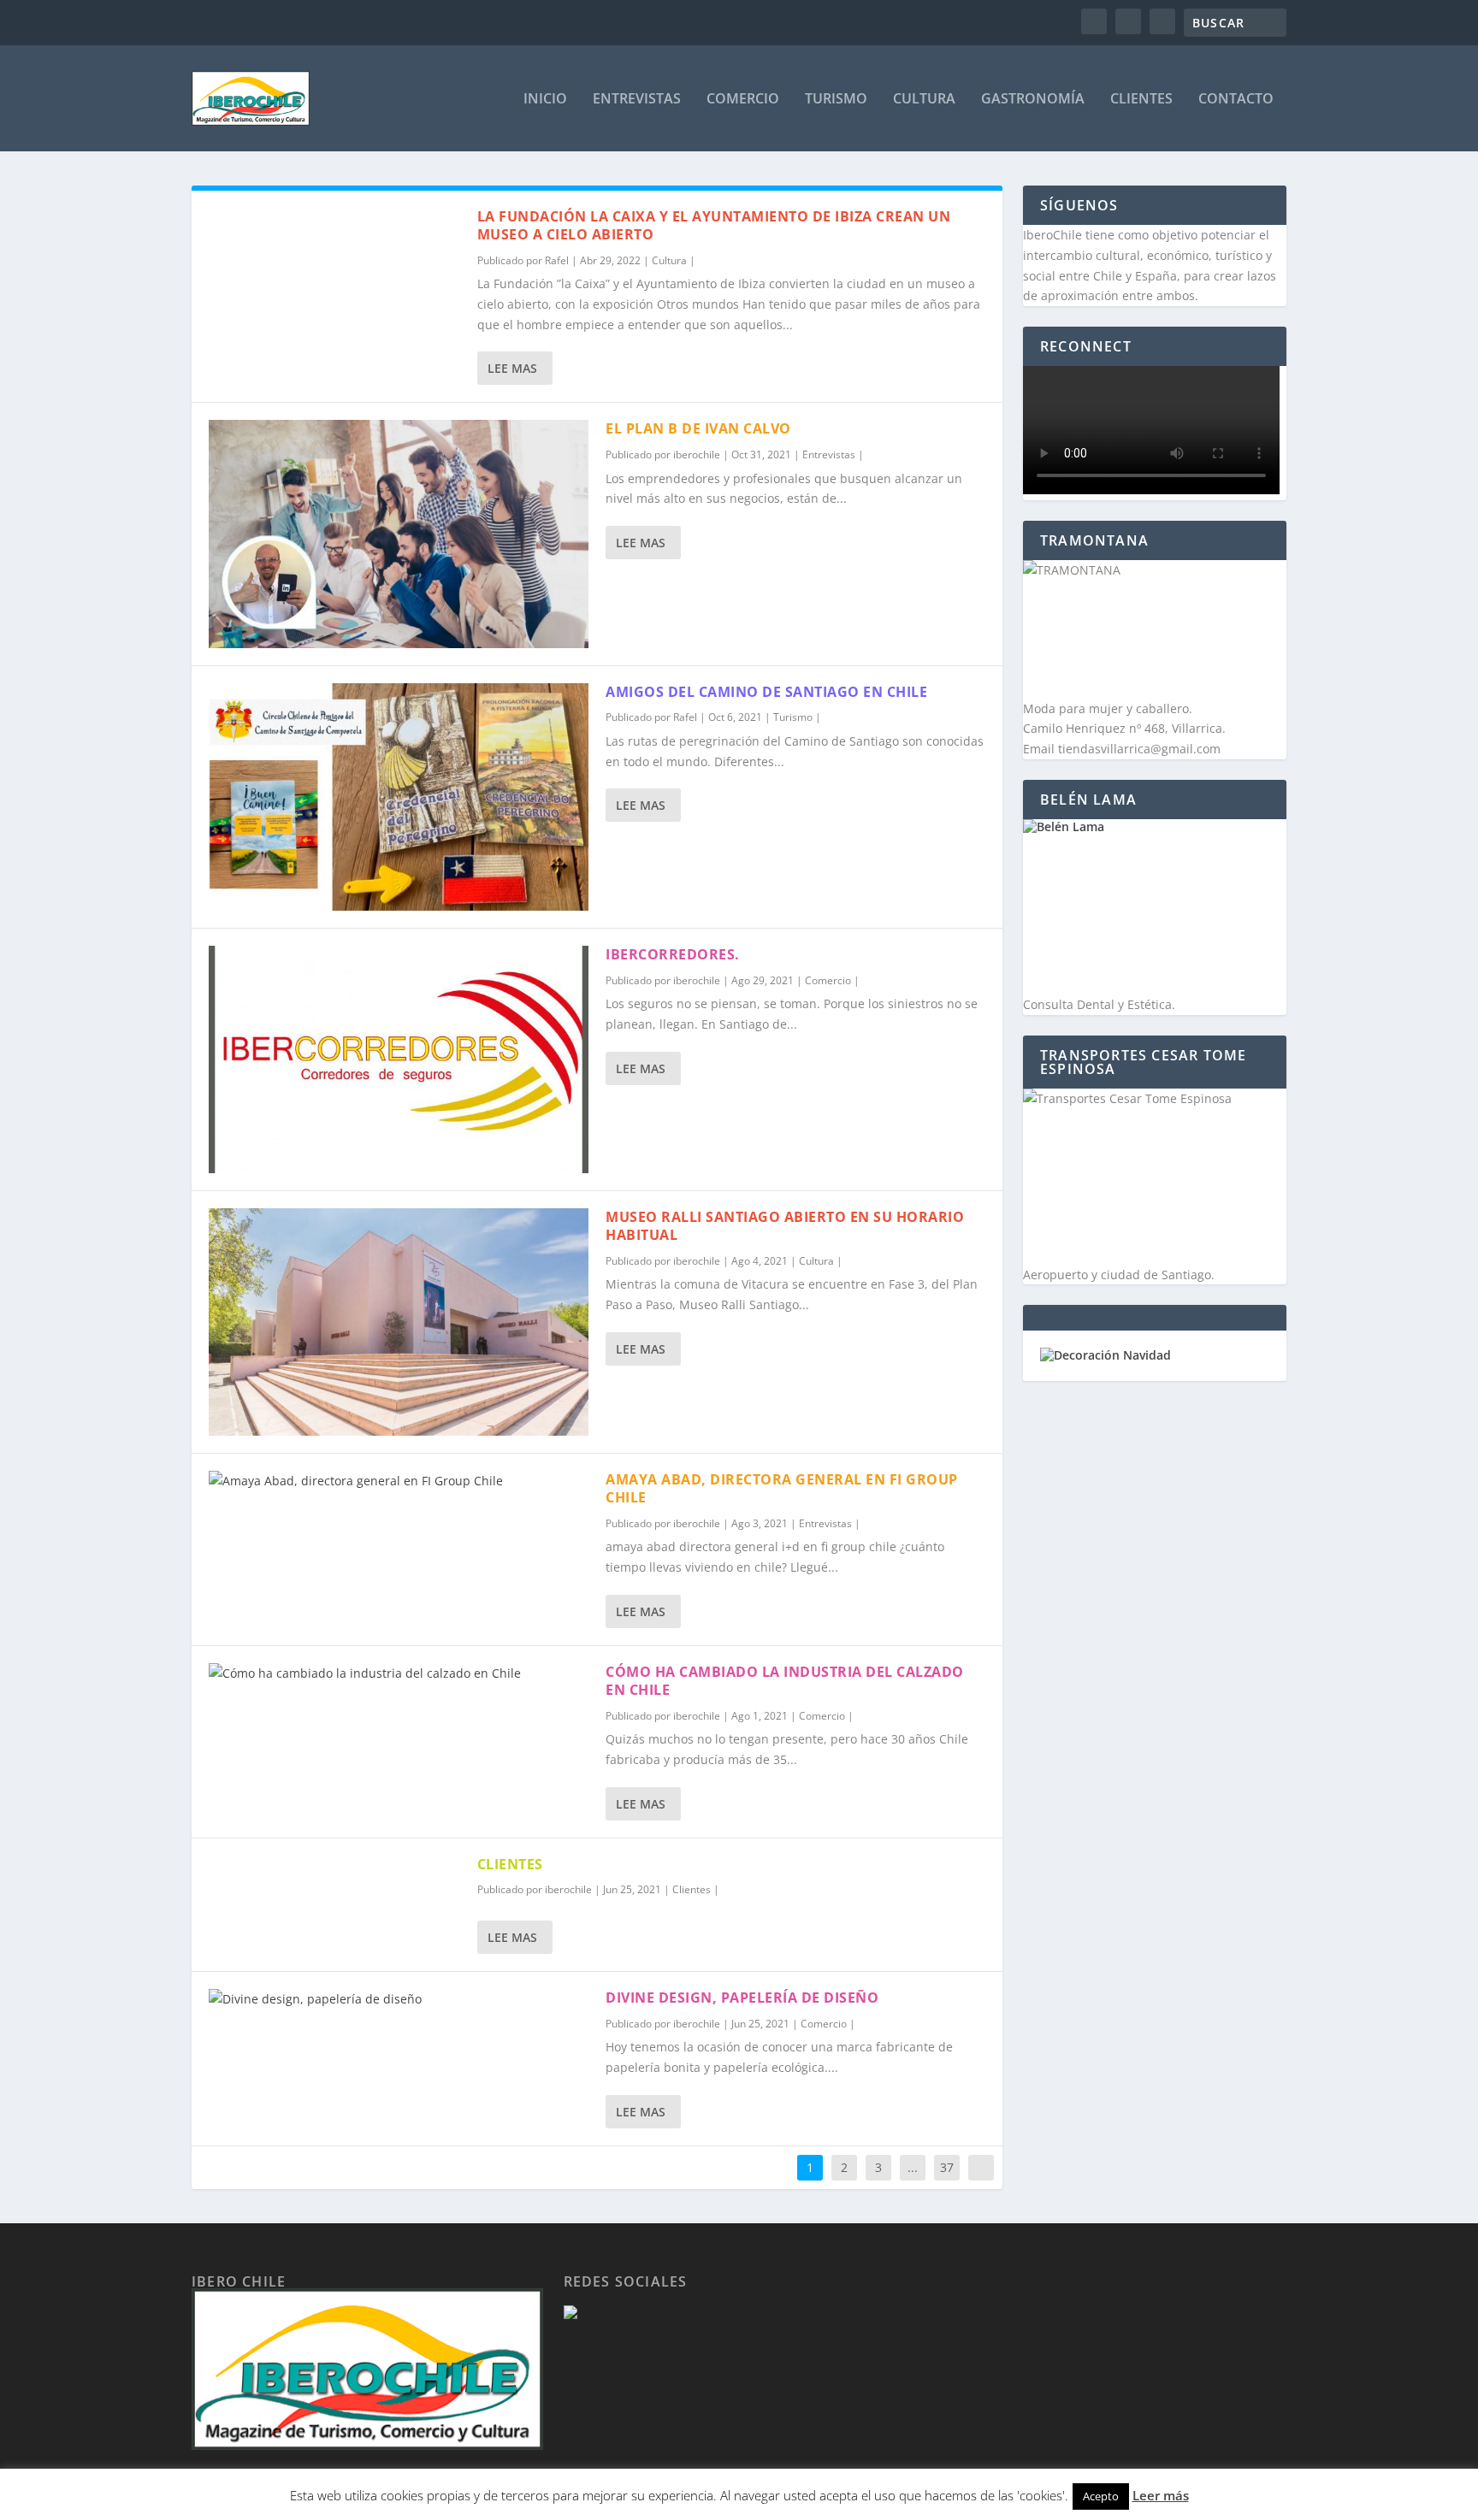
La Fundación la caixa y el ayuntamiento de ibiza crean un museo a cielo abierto (714, 225)
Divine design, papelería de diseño (742, 1998)
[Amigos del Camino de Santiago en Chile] (399, 797)
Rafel (557, 260)
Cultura (924, 100)
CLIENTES (510, 1864)
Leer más (1161, 2495)
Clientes (1141, 100)
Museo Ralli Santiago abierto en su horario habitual (785, 1226)
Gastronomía (1033, 100)
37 (947, 2167)
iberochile (697, 454)
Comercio (743, 100)
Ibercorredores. (673, 954)
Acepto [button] (1101, 2496)
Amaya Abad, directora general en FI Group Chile (782, 1488)
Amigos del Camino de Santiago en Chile (766, 692)
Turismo (836, 100)
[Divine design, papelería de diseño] (399, 1999)
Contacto (1236, 100)
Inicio (545, 100)
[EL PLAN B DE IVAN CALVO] (399, 534)
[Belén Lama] (1155, 907)
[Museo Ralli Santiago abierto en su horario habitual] (399, 1322)
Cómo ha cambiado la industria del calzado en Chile (785, 1681)
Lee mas (512, 368)
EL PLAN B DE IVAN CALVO (698, 428)
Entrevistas (637, 100)
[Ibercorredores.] (399, 1059)
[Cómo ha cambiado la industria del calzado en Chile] (399, 1673)
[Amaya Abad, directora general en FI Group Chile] (399, 1481)
